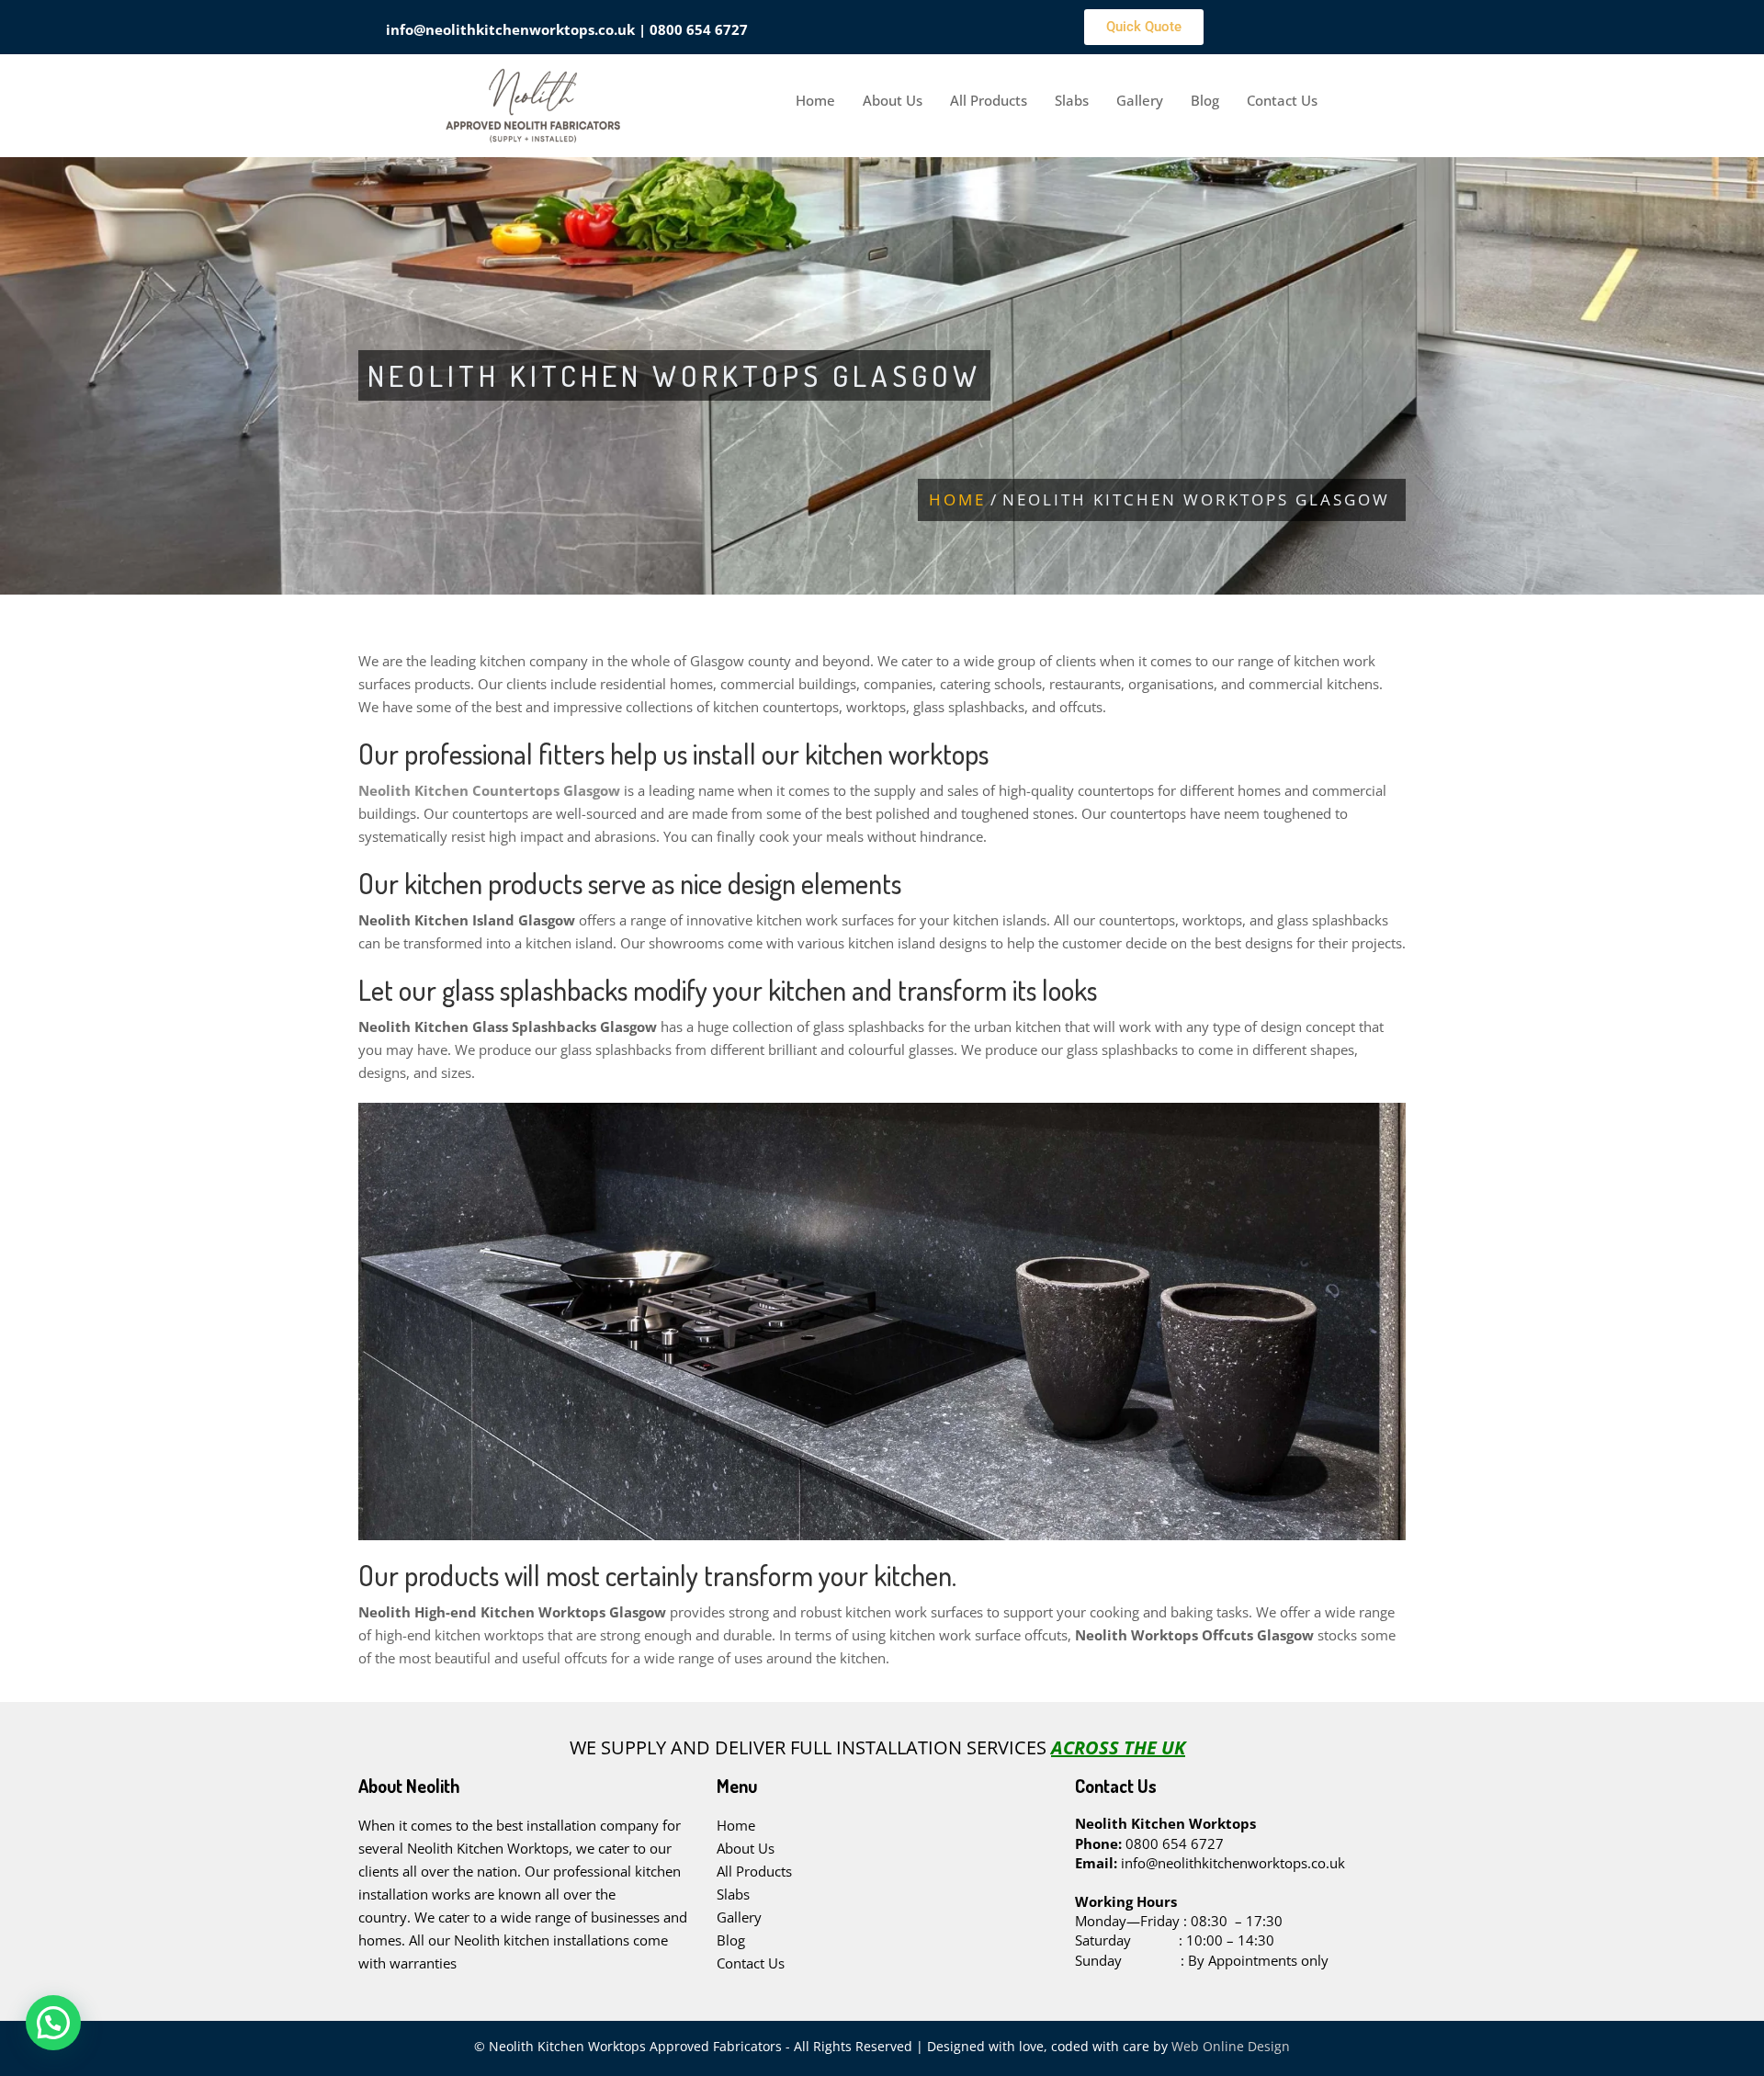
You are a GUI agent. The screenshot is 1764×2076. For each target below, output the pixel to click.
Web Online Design (1229, 2046)
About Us (893, 100)
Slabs (1072, 100)
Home (815, 100)
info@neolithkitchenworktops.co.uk (510, 29)
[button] (53, 2023)
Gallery (1140, 100)
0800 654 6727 (699, 29)
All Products (989, 100)
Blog (1205, 100)
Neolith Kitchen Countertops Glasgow (489, 790)
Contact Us (1282, 100)
